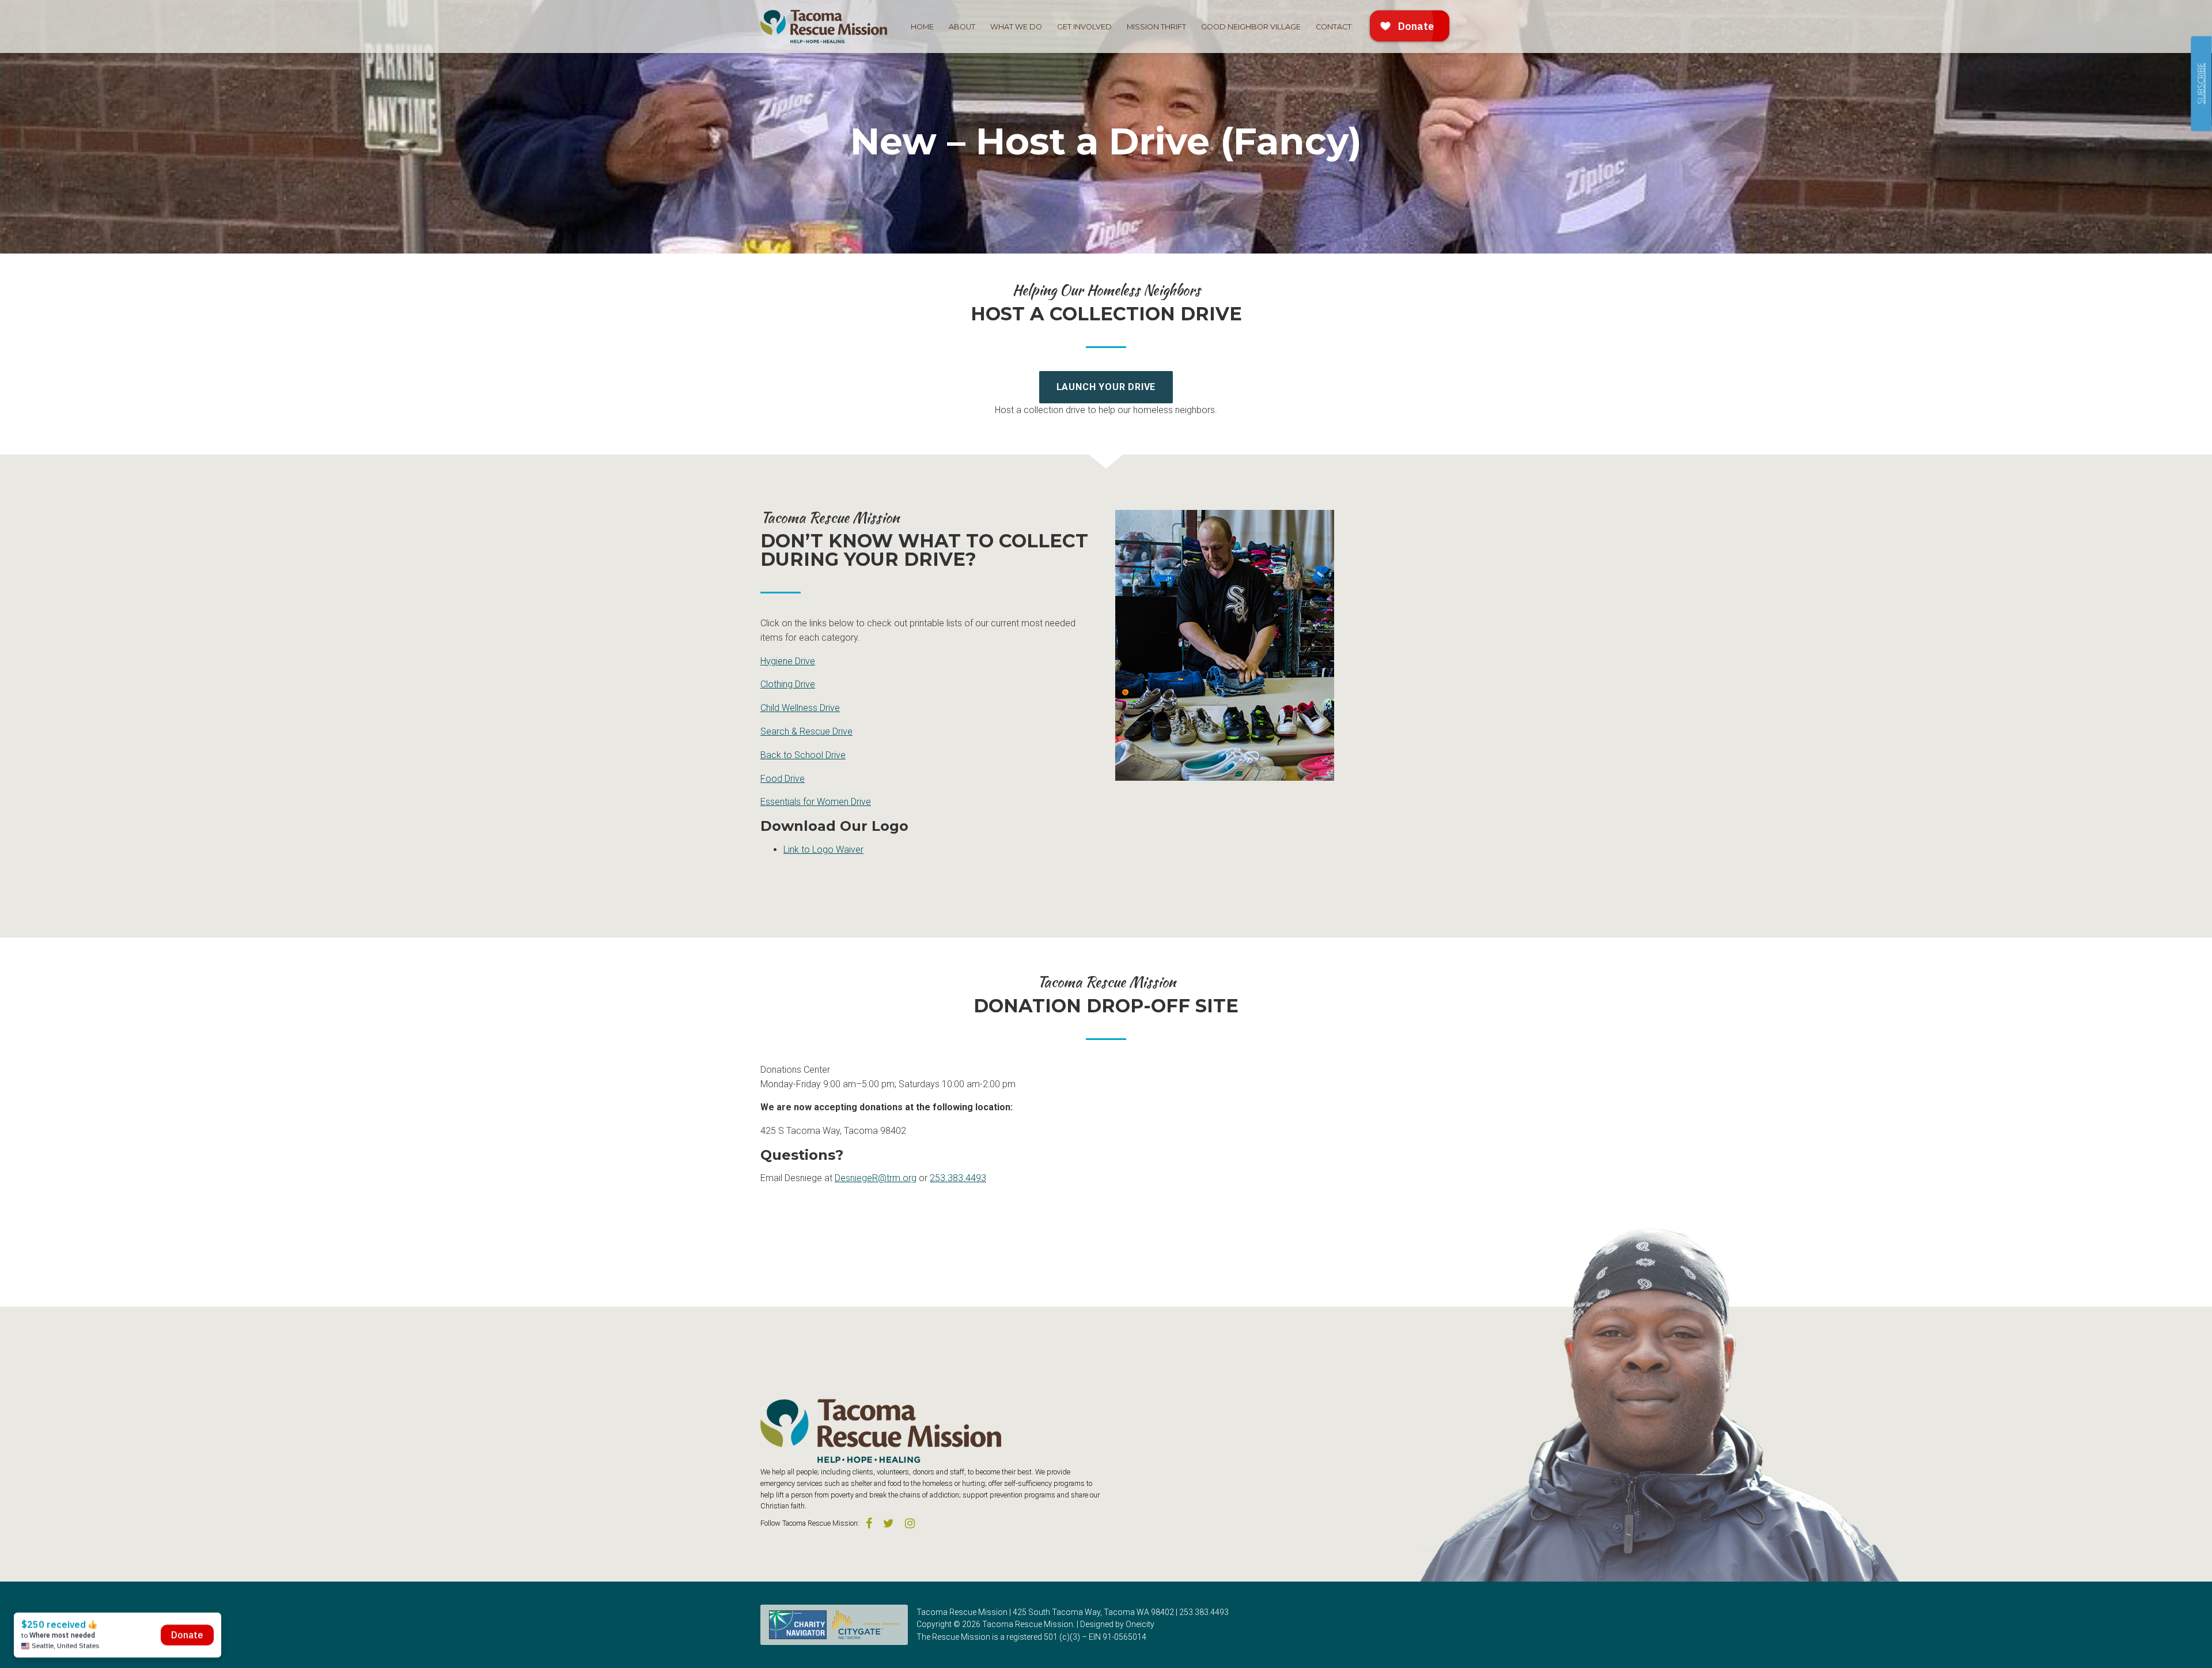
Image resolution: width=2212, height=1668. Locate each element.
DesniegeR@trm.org (876, 1178)
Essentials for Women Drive (816, 802)
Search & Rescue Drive (806, 731)
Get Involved (1084, 27)
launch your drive (1106, 387)
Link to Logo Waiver (823, 850)
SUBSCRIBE (2201, 84)
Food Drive (783, 779)
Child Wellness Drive (800, 708)
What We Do (1016, 27)
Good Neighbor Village (1251, 27)
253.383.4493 (958, 1178)
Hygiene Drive (788, 661)
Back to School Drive (803, 755)
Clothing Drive (788, 684)
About (962, 27)
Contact (1334, 27)
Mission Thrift (1156, 27)
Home (922, 27)
